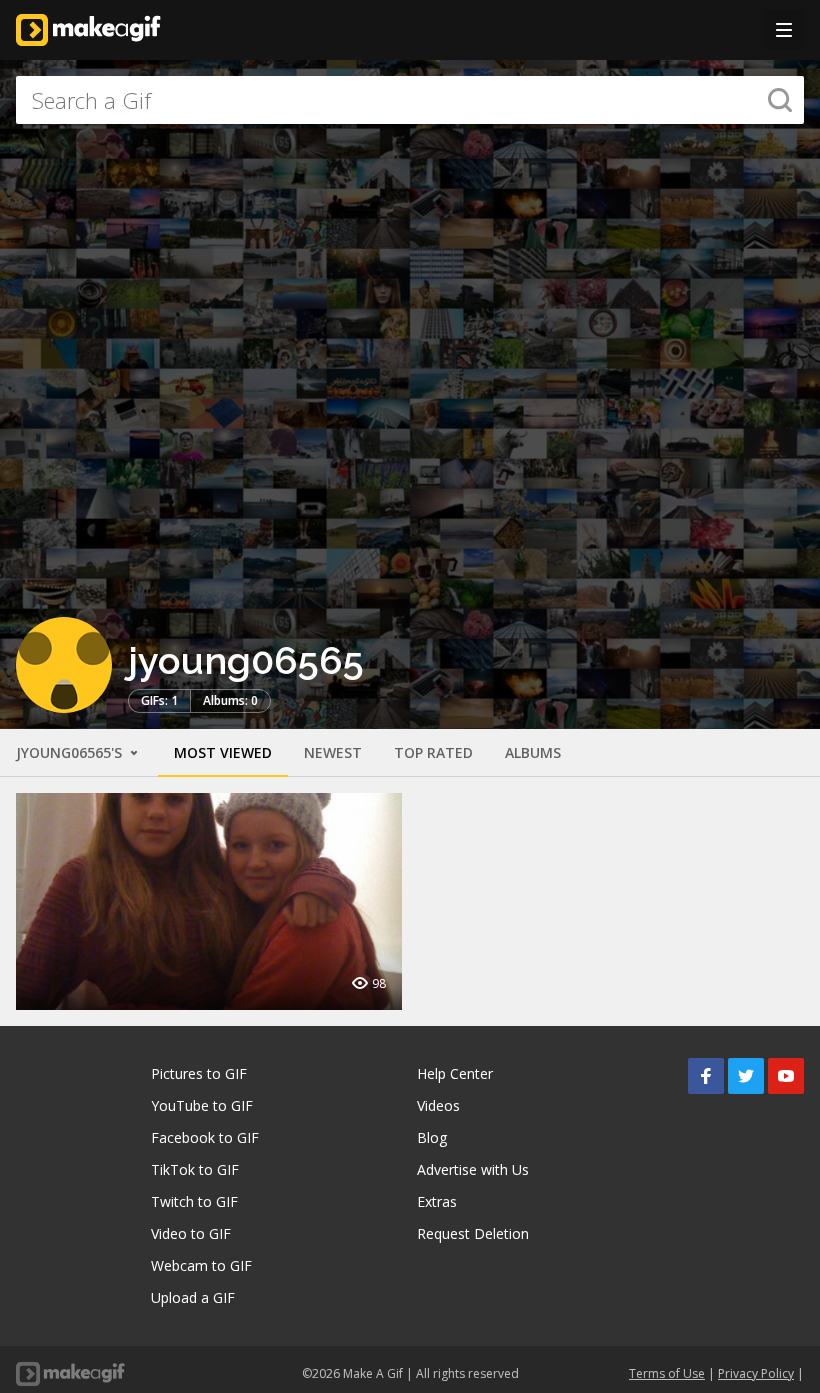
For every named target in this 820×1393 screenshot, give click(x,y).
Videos (438, 1105)
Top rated (433, 752)
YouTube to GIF (202, 1105)
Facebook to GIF (205, 1137)
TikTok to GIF (195, 1169)
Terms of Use (667, 1373)
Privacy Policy (756, 1373)
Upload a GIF (193, 1297)
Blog (432, 1137)
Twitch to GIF (194, 1201)
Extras (437, 1201)
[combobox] (410, 100)
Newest (333, 752)
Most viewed (223, 752)
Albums (533, 752)
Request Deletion (473, 1233)
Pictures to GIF (199, 1073)
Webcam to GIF (201, 1265)
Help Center (455, 1073)
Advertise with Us (473, 1169)
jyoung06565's (71, 752)
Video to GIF (191, 1233)
